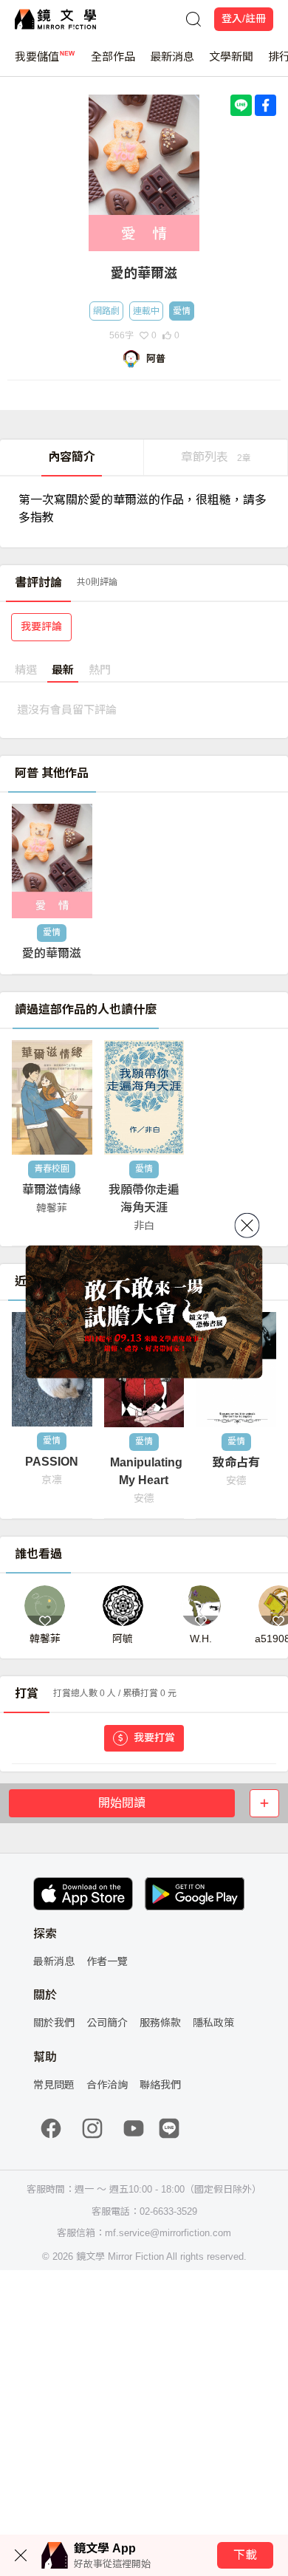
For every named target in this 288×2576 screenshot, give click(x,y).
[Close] (247, 1225)
